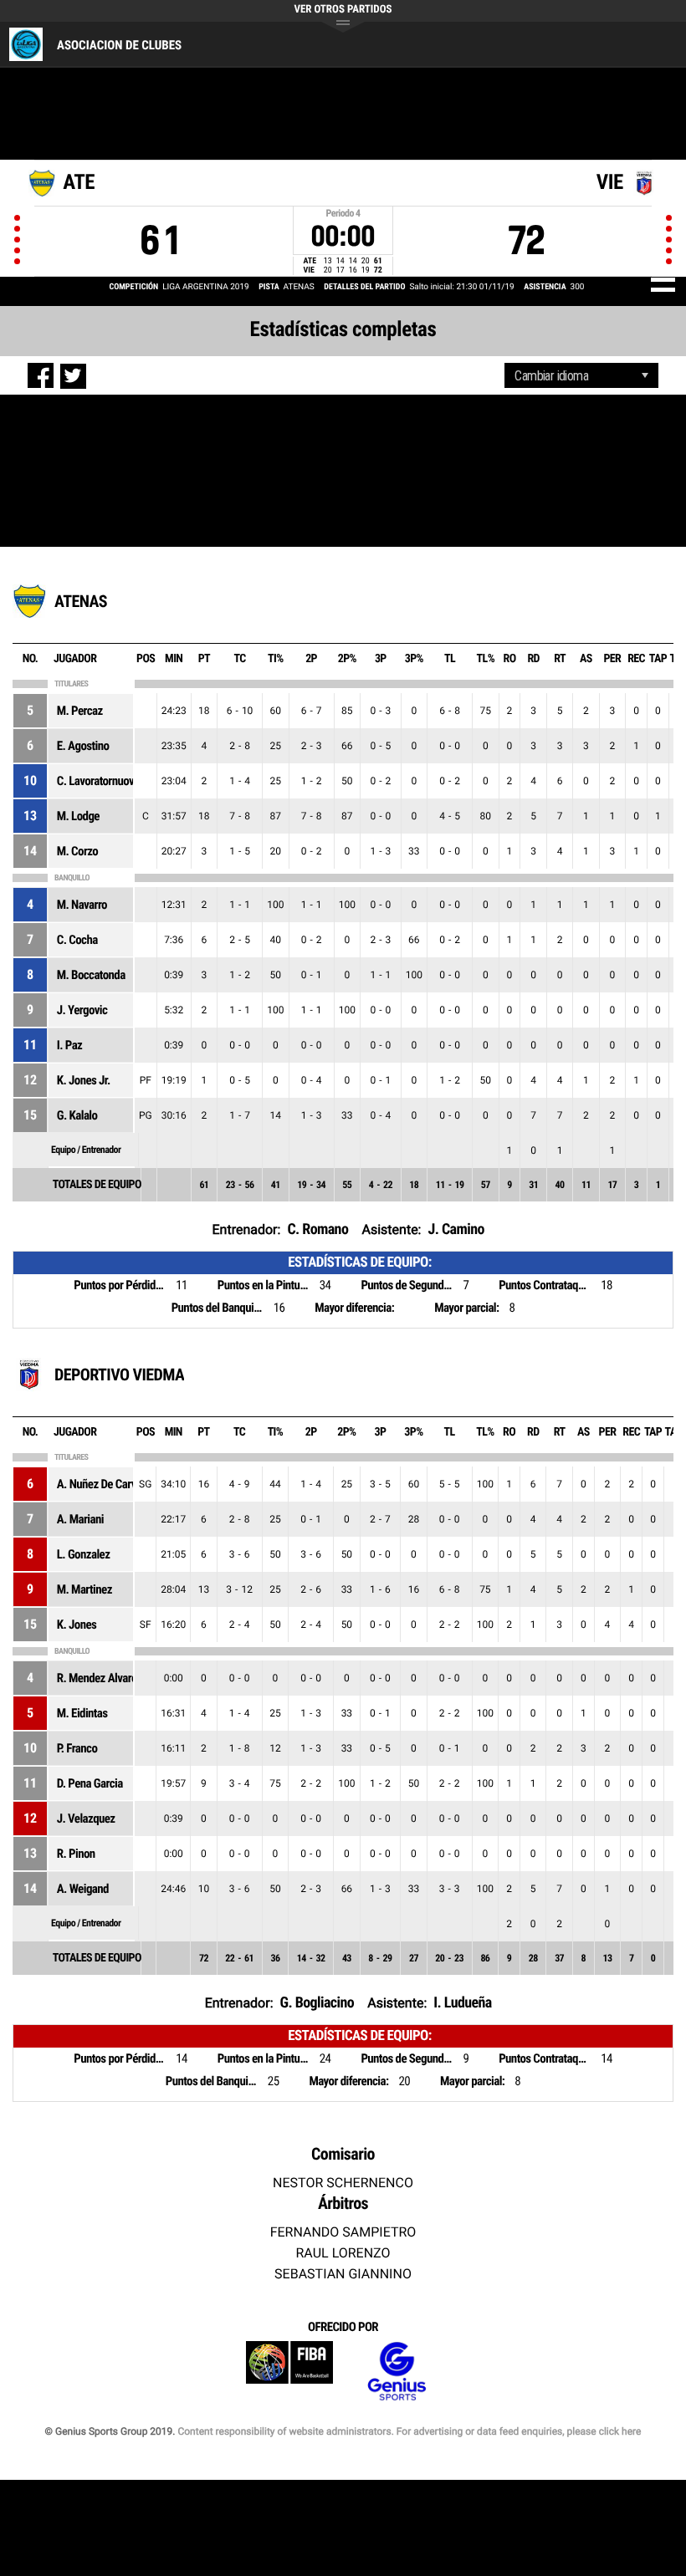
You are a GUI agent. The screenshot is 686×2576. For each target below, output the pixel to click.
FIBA (289, 2372)
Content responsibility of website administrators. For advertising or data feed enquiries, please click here (409, 2431)
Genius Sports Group (397, 2372)
